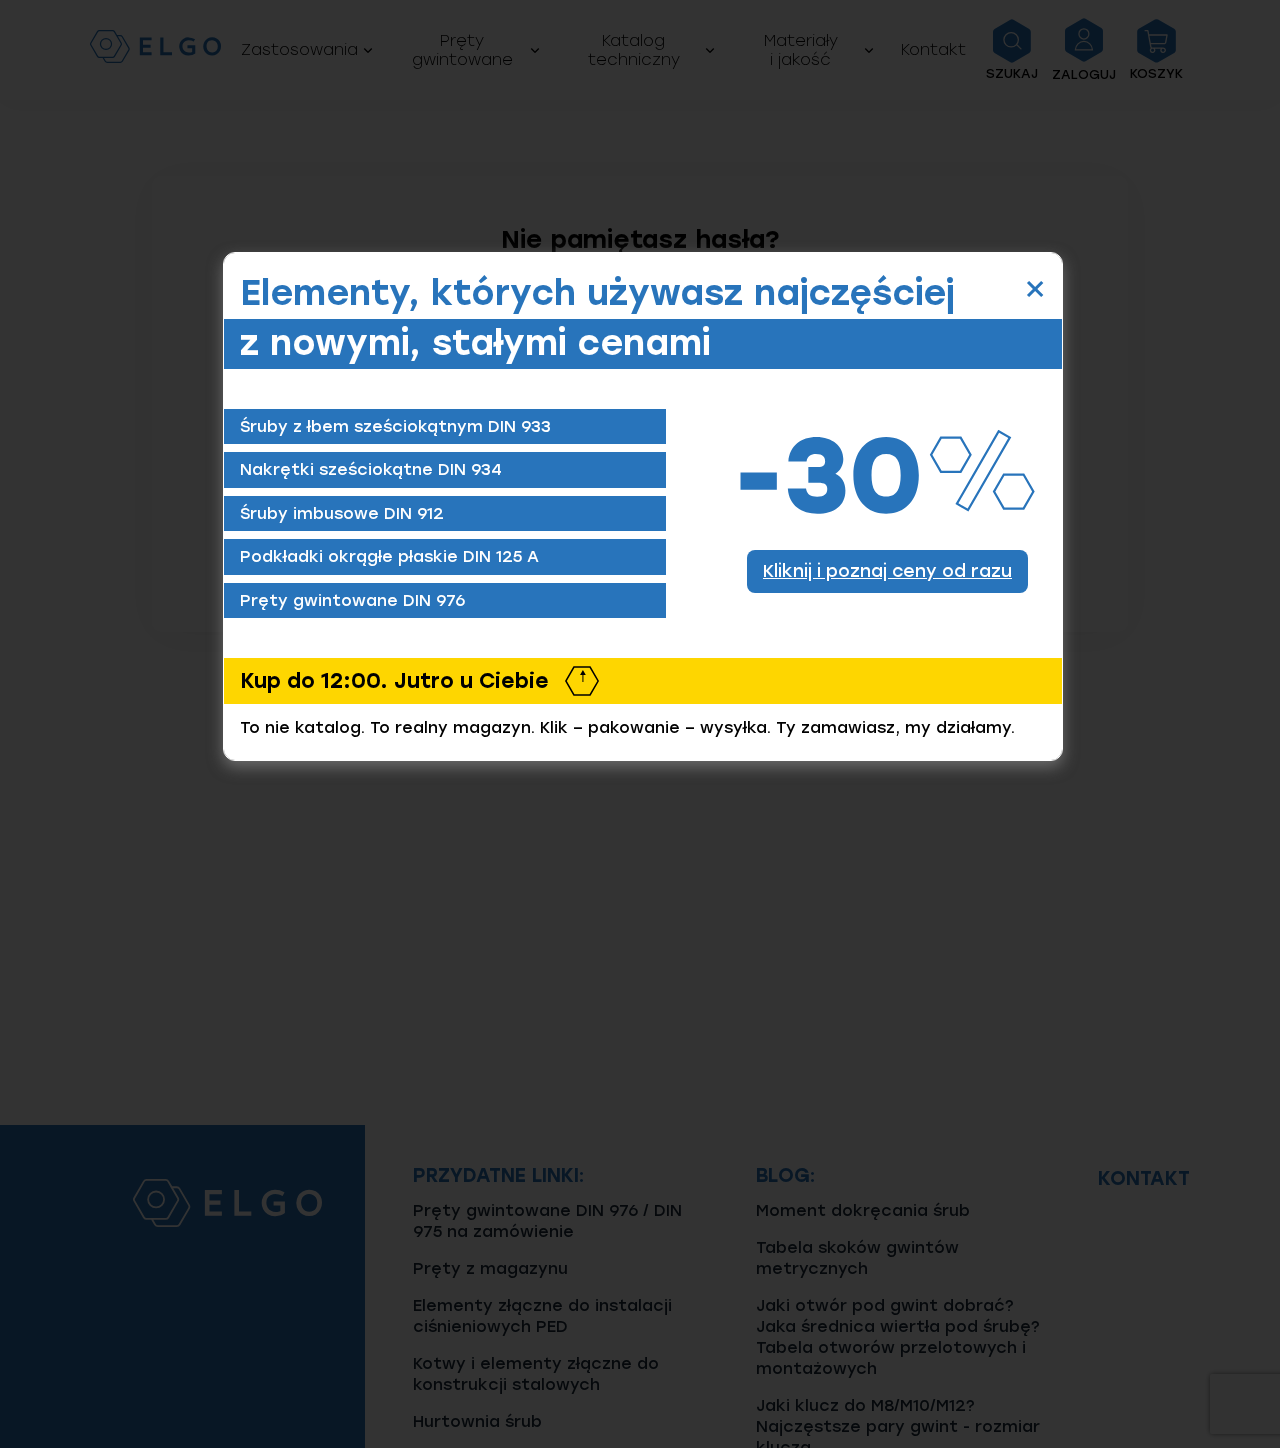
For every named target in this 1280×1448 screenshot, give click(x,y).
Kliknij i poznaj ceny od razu (887, 570)
